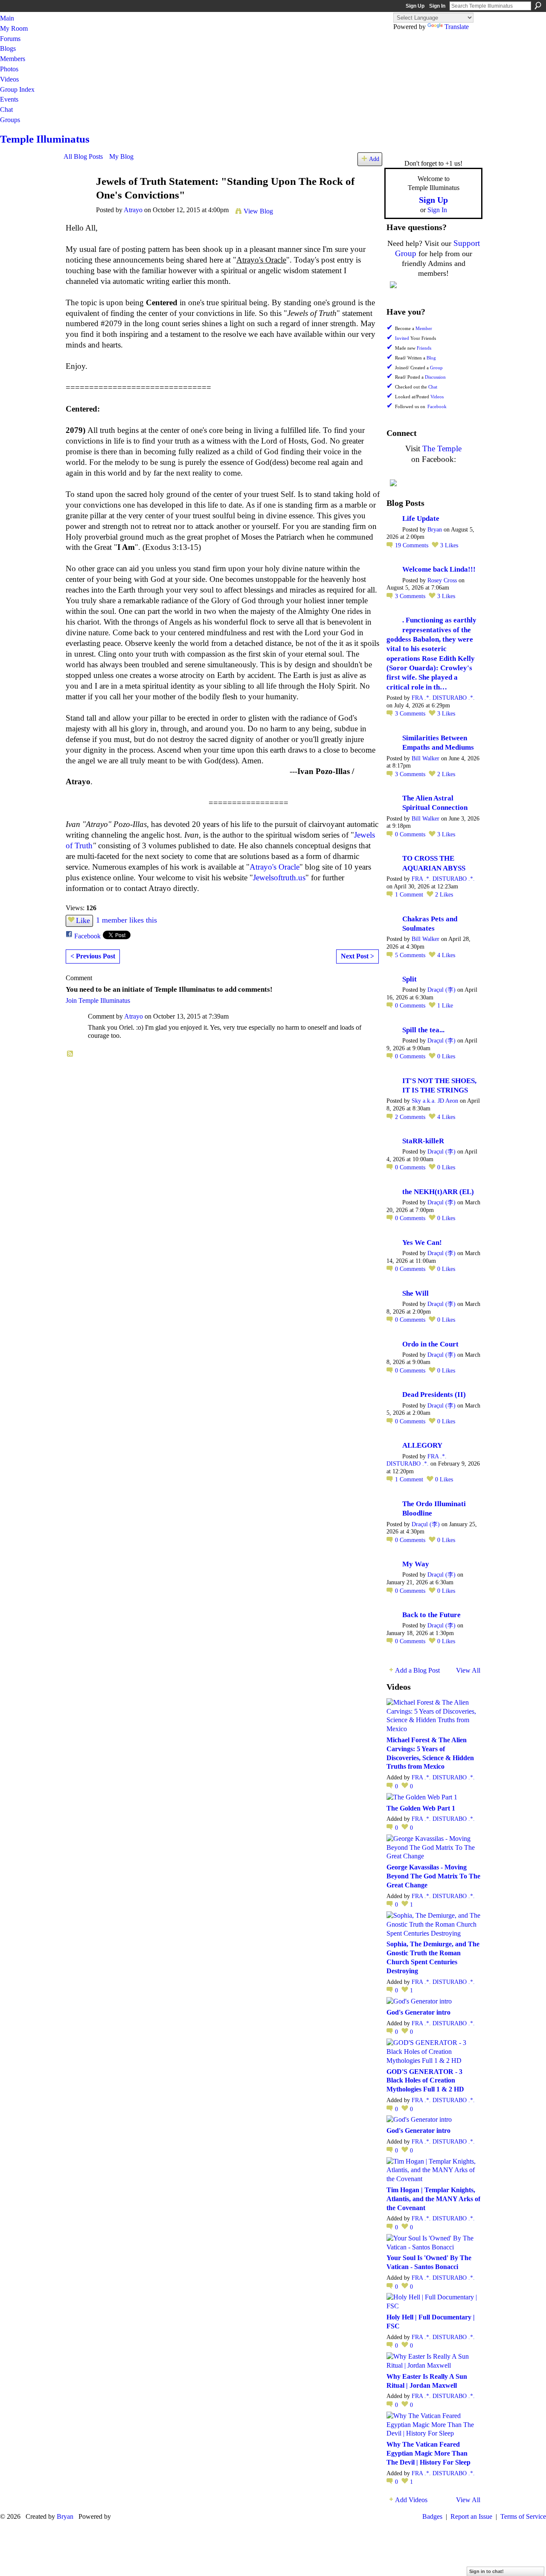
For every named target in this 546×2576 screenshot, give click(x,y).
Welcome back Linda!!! (439, 569)
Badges (432, 2516)
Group (436, 368)
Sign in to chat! (486, 2571)
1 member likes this (126, 920)
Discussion (435, 377)
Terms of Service (523, 2516)
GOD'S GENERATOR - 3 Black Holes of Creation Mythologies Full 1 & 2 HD (425, 2081)
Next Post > (357, 956)
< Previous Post (93, 956)
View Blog (258, 211)
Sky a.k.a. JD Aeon (435, 1101)
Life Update (421, 518)
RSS (70, 1054)
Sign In (437, 6)
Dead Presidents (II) (434, 1395)
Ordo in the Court (430, 1344)
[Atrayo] (77, 201)
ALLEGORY (422, 1445)
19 (412, 545)
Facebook (87, 936)
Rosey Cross (442, 580)
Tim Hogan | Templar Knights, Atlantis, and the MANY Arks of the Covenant (433, 2199)
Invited (402, 338)
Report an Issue (471, 2516)
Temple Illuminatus (45, 139)
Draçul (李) (441, 990)
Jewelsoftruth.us (279, 878)
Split (409, 979)
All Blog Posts (83, 156)
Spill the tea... (423, 1030)
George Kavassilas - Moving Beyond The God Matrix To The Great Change (433, 1876)
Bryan (435, 530)
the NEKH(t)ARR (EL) (438, 1192)
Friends (424, 348)
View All (468, 1670)
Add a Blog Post (417, 1670)
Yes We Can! (422, 1243)
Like (83, 920)
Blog (431, 358)
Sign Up (415, 6)
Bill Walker (425, 758)
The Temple (442, 448)
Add (374, 159)
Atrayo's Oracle (274, 867)
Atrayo (133, 210)
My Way (416, 1564)
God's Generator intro (418, 2012)
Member (424, 329)
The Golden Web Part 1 (421, 1808)
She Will (415, 1293)
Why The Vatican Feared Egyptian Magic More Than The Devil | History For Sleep (428, 2453)
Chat (433, 387)
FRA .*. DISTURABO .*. (443, 698)
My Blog (121, 156)
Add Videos (411, 2500)
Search (538, 6)
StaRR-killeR (423, 1141)
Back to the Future (431, 1615)
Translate (457, 27)
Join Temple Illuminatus (98, 1000)
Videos (437, 397)
